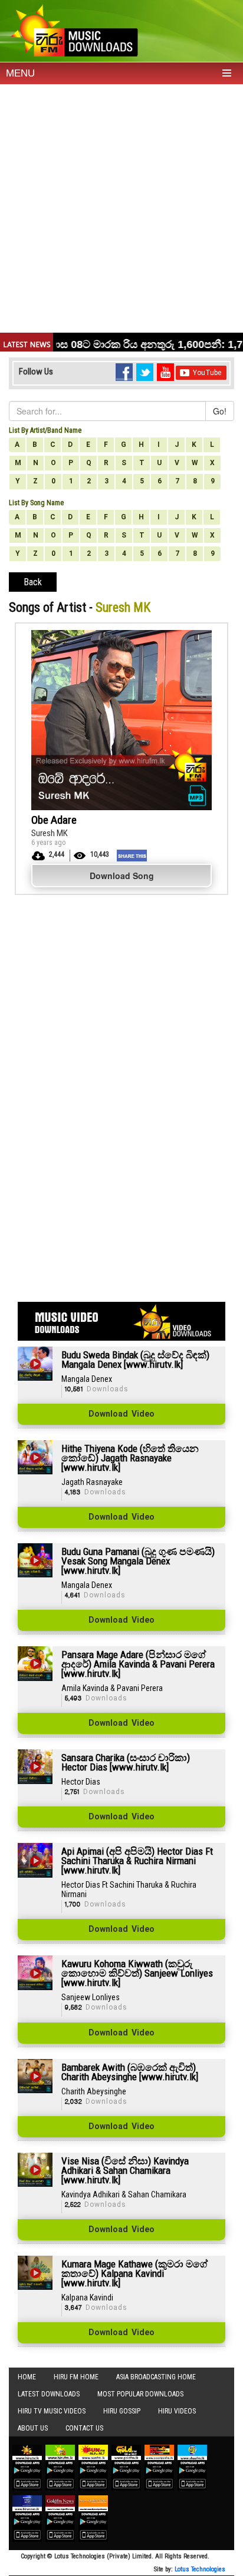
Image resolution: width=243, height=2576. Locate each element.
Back (33, 582)
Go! (220, 411)
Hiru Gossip (122, 2411)
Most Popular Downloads (140, 2394)
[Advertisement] (121, 211)
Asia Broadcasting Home (156, 2377)
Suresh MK (50, 833)
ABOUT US (33, 2428)
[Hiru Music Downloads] (74, 29)
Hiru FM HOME (76, 2377)
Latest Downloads (49, 2394)
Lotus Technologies (200, 2569)
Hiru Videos (177, 2411)
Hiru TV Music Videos (52, 2411)
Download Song (122, 876)
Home (27, 2377)
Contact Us (84, 2428)
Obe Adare (54, 820)
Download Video (121, 1414)
